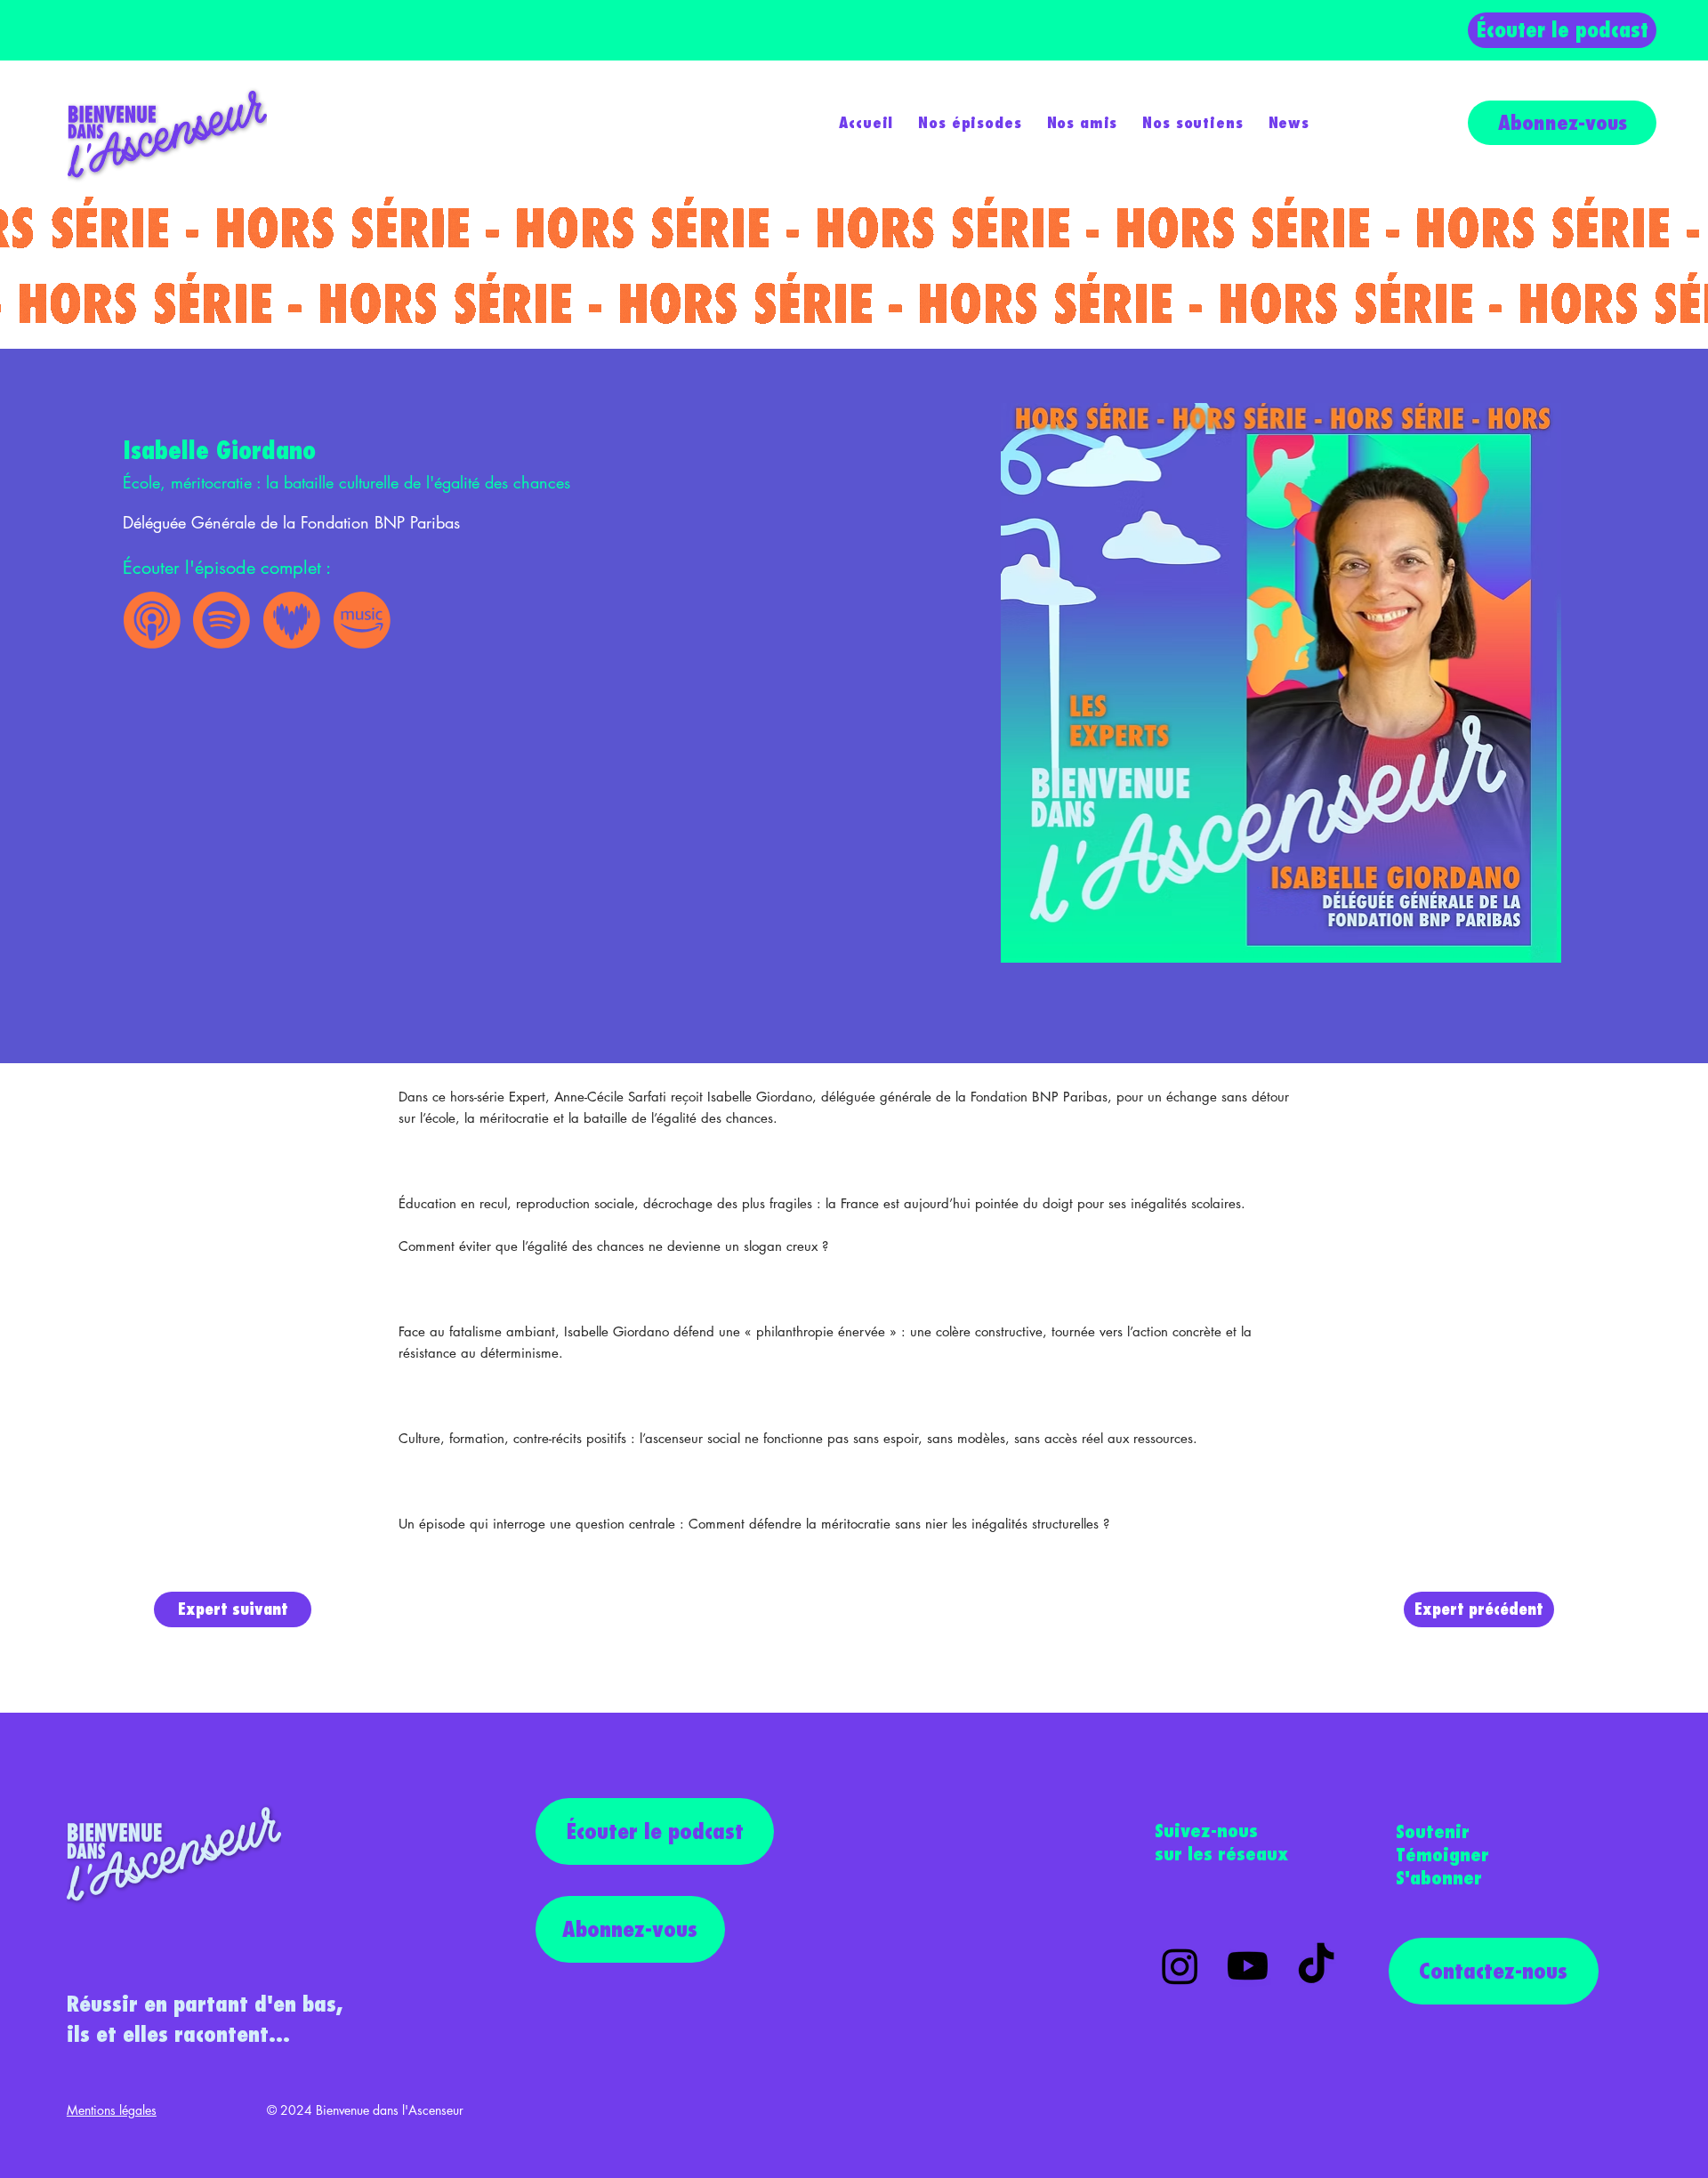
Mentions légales (112, 2110)
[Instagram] (1180, 1966)
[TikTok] (1316, 1966)
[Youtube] (1248, 1966)
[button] (970, 122)
